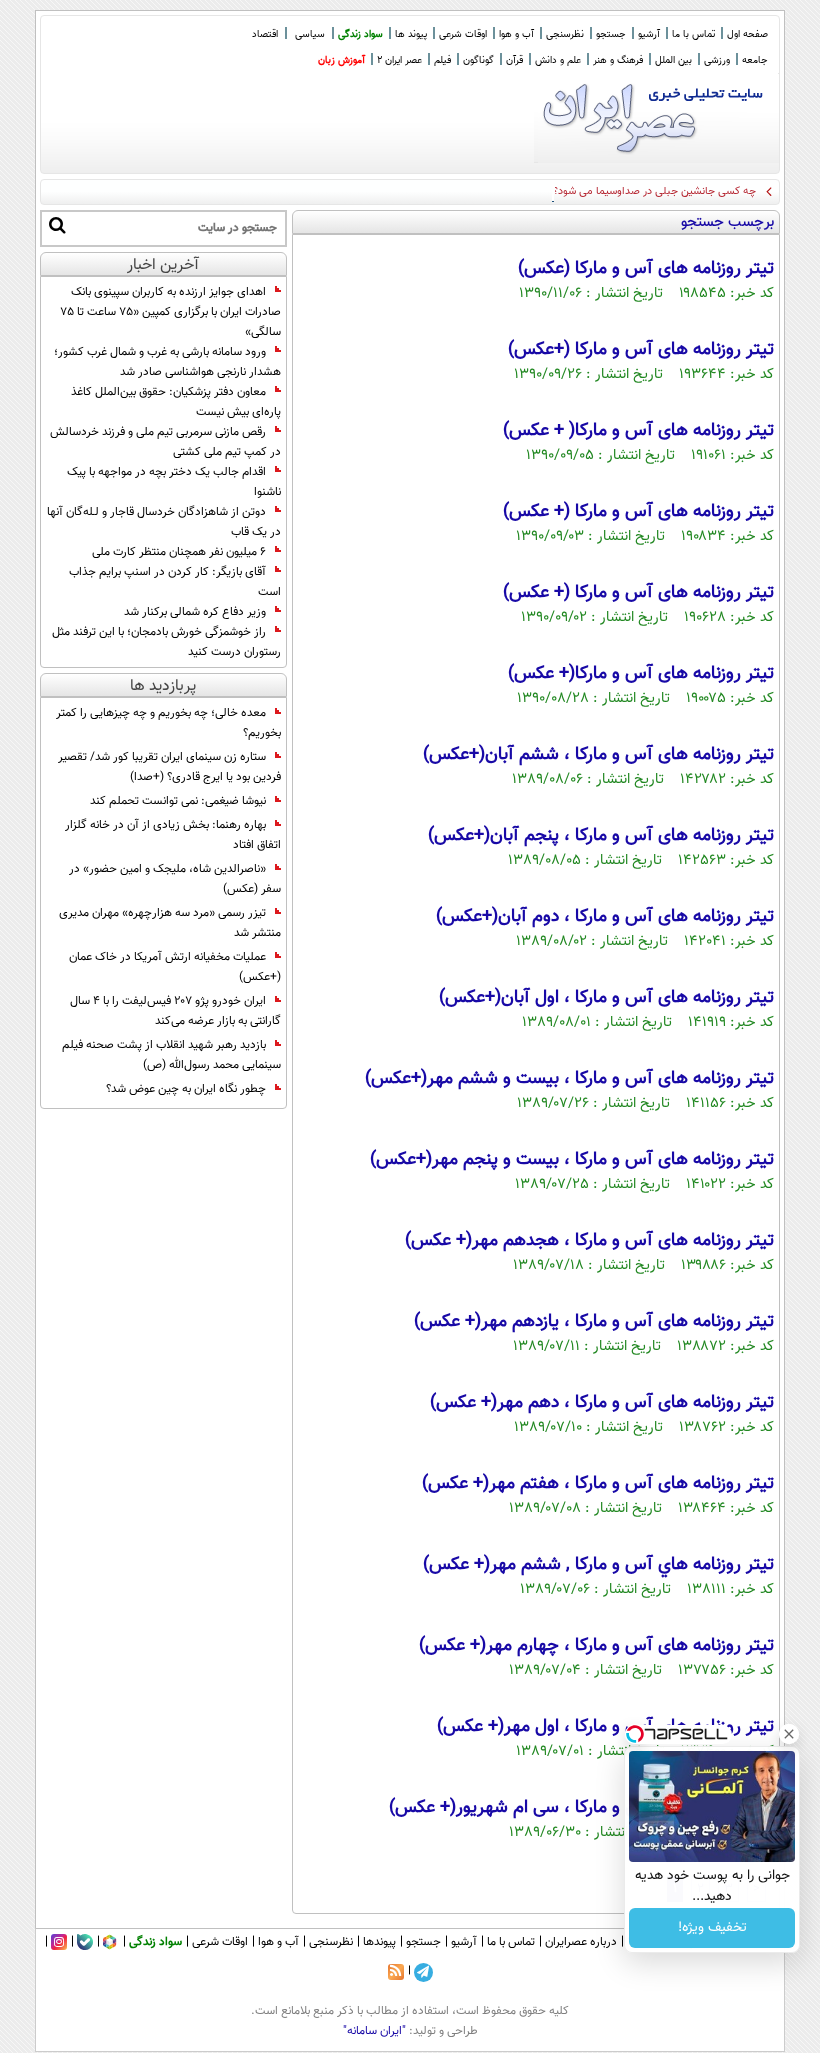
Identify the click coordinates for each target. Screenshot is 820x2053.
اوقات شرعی (463, 34)
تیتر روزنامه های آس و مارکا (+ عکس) (638, 512)
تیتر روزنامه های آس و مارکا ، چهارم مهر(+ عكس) (596, 1646)
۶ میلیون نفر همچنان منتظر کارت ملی (179, 552)
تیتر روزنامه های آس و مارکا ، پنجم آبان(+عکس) (601, 836)
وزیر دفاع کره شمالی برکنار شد (195, 612)
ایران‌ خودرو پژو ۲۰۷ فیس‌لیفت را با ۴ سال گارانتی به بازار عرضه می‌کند (175, 1011)
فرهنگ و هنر (618, 60)
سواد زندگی (360, 34)
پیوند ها (411, 34)
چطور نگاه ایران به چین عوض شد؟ (186, 1089)
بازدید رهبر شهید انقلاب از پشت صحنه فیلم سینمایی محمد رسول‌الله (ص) (171, 1055)
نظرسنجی (565, 34)
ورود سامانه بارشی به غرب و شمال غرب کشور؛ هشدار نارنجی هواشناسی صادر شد (167, 362)
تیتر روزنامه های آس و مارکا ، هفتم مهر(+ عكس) (598, 1484)
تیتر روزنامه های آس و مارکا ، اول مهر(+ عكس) (605, 1727)
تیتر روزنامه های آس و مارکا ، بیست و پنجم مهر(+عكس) (572, 1160)
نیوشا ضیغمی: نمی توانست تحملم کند (178, 801)
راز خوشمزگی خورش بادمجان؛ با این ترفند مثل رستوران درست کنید (166, 642)
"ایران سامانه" (374, 2031)
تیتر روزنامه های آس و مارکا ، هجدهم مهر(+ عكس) (589, 1241)
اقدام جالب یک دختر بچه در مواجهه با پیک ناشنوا (174, 482)
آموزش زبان (341, 60)
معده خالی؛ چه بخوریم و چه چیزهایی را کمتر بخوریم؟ (168, 723)
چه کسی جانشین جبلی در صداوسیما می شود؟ (654, 191)
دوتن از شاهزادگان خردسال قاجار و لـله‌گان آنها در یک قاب (164, 522)
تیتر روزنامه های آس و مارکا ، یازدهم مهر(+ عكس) (594, 1322)
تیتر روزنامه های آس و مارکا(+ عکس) (641, 674)
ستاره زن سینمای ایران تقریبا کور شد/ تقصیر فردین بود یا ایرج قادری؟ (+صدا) (169, 767)
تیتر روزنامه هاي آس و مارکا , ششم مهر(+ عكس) (598, 1565)
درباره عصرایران (581, 1942)
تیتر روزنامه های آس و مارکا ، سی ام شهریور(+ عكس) (581, 1808)
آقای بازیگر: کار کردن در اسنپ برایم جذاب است (175, 582)
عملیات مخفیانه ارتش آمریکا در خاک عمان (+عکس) (175, 967)
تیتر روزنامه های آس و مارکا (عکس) (646, 269)
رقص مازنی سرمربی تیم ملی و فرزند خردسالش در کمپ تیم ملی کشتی (165, 442)
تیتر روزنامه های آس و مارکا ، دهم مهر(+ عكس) (602, 1403)
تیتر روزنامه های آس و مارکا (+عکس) (641, 350)
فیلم (442, 60)
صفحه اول (747, 34)
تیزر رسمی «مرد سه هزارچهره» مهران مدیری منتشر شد (170, 923)
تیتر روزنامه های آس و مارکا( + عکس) (638, 431)
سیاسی (310, 34)
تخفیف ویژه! (712, 1928)
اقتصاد (265, 34)
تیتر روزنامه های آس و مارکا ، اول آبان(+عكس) (606, 998)
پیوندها (379, 1942)
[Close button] (789, 1734)
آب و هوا (516, 34)
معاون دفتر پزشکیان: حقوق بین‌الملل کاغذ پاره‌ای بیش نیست (176, 402)
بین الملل (673, 60)
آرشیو (649, 34)
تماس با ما (693, 34)
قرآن (514, 60)
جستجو (611, 34)
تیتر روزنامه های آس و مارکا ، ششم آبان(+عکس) (598, 755)
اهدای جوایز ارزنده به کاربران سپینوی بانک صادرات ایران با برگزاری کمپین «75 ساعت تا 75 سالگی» (170, 312)
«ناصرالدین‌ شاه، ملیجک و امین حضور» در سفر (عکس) (175, 879)
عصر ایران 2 (399, 60)
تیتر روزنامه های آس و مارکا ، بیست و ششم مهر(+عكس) (569, 1079)
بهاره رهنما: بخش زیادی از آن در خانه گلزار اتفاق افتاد (173, 835)
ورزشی (717, 60)
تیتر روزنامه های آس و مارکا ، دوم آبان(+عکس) (605, 917)
